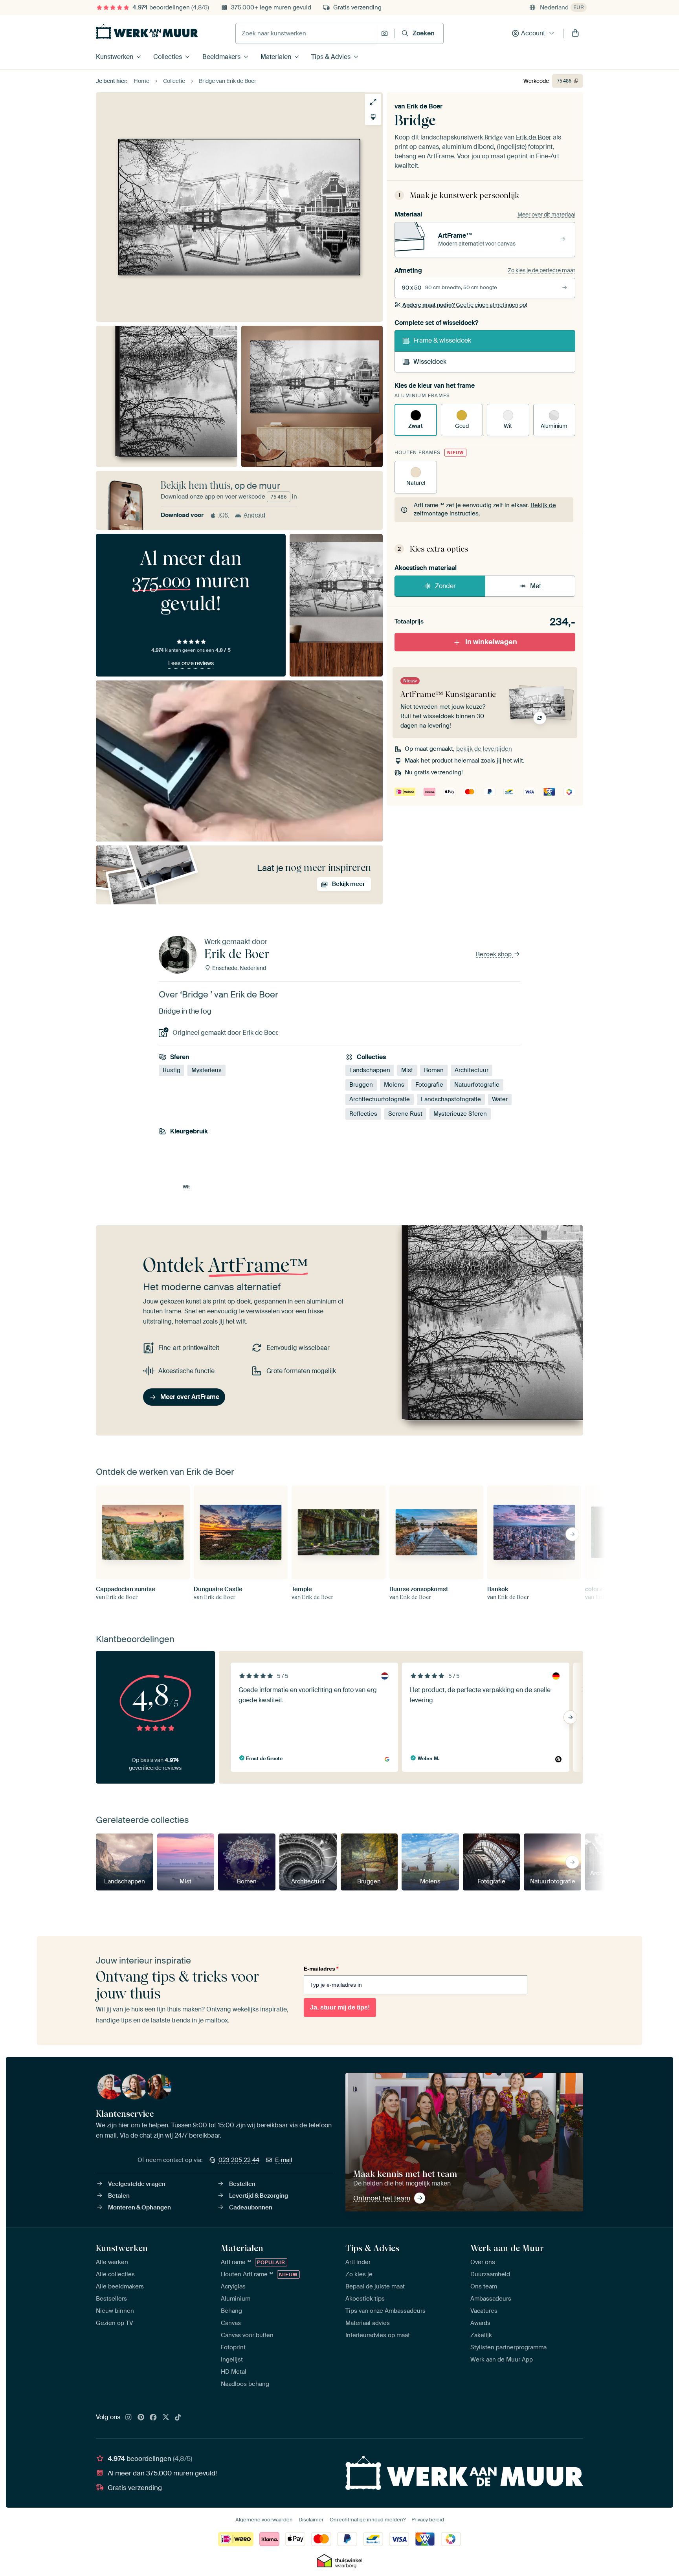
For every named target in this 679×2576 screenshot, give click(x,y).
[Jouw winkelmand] (575, 33)
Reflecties (363, 1114)
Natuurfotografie (477, 1085)
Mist (407, 1070)
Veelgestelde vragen (137, 2184)
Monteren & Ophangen (139, 2207)
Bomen (434, 1070)
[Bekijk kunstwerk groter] (373, 102)
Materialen (276, 57)
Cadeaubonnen (251, 2207)
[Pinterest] (141, 2418)
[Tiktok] (178, 2418)
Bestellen (242, 2184)
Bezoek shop (495, 954)
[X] (166, 2418)
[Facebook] (153, 2418)
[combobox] (306, 33)
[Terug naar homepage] (147, 31)
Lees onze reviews (191, 663)
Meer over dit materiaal (546, 215)
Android (254, 515)
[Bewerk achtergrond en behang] (373, 117)
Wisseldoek (430, 362)
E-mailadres (321, 1969)
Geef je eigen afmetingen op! (465, 305)
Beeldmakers (221, 57)
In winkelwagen (491, 642)
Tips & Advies (331, 57)
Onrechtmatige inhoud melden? (368, 2520)
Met (536, 586)
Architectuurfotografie (380, 1099)
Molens (394, 1085)
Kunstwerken (115, 57)
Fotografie (429, 1085)
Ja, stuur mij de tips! (340, 2007)
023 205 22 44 (239, 2160)
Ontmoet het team (382, 2198)
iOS (224, 515)
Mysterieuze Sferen (460, 1114)
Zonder (445, 586)
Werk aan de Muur (507, 2248)
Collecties (168, 57)
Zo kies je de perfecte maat (541, 270)
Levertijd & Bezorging (259, 2196)
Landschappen (370, 1070)
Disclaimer (311, 2520)
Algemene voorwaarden (264, 2520)
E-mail (284, 2160)
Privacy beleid (428, 2520)
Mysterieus (206, 1070)
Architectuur (472, 1070)
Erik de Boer (425, 106)
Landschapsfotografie (451, 1099)
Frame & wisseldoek (442, 340)
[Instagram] (128, 2418)
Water (500, 1099)
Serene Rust (405, 1114)
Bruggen (361, 1085)
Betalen (119, 2196)
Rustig (172, 1070)
